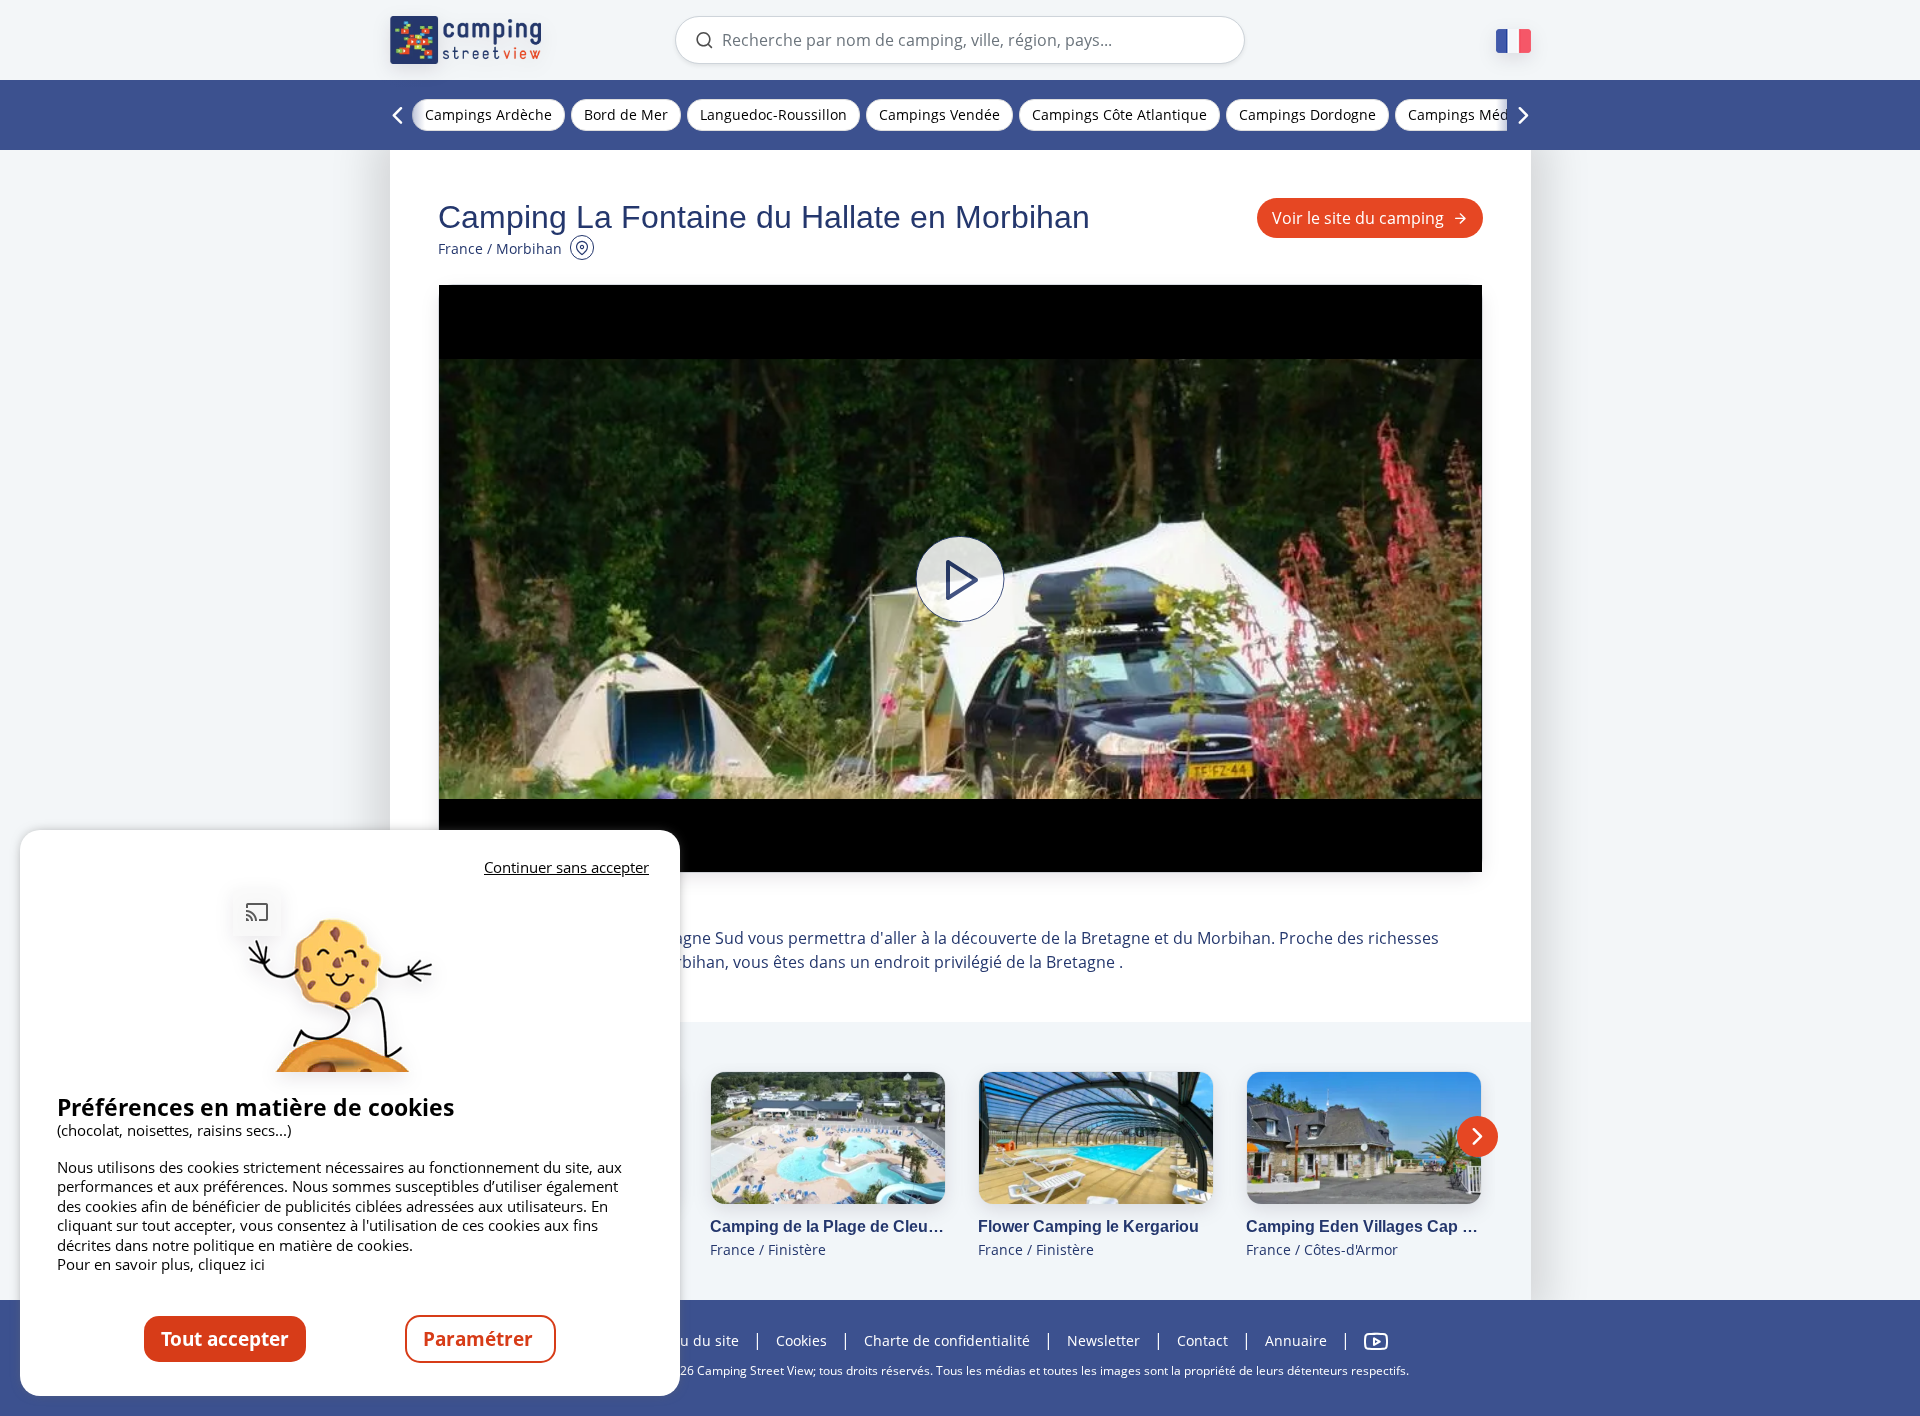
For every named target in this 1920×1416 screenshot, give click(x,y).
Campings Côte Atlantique (1119, 114)
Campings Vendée (939, 114)
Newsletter (1103, 1340)
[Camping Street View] (466, 40)
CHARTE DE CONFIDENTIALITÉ (947, 1340)
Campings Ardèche (488, 114)
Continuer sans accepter (566, 867)
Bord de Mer (626, 114)
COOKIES (801, 1340)
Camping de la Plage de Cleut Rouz (828, 1226)
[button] (960, 578)
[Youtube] (1376, 1341)
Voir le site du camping (1358, 218)
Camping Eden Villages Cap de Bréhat (1364, 1226)
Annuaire (1296, 1340)
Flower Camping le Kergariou (1088, 1226)
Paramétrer (480, 1338)
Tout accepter (225, 1338)
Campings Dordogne (1307, 114)
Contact (1202, 1340)
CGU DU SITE (701, 1340)
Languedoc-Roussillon (773, 114)
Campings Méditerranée (1489, 114)
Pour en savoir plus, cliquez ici (161, 1264)
